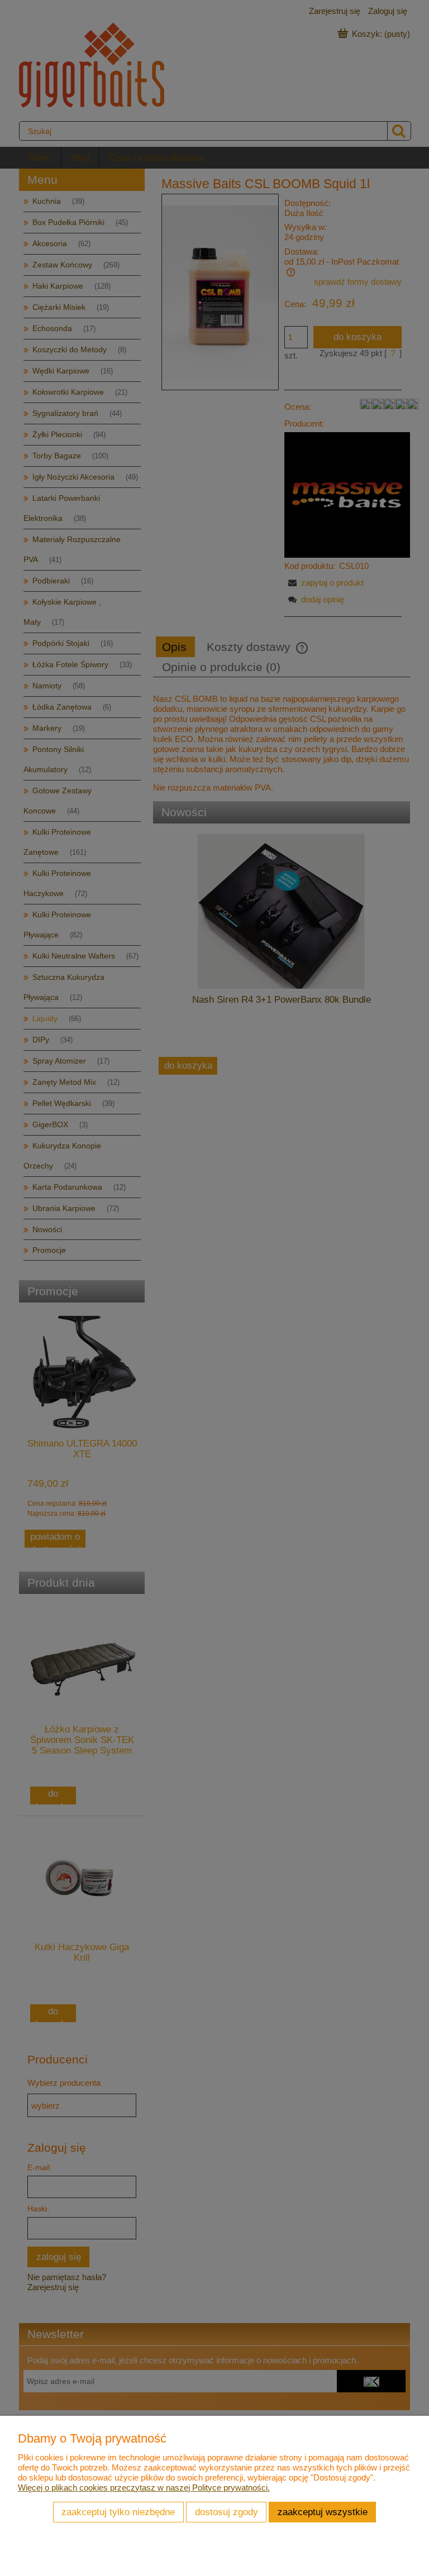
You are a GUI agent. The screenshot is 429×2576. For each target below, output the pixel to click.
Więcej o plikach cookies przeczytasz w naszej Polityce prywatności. (144, 2488)
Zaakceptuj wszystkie (323, 2512)
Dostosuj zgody (227, 2512)
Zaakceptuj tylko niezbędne (118, 2512)
